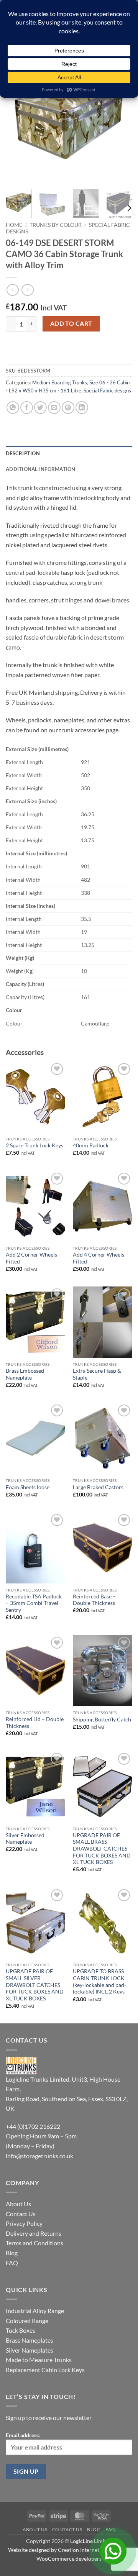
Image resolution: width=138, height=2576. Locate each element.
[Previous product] (27, 290)
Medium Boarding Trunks (60, 382)
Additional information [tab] (41, 469)
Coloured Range (27, 2321)
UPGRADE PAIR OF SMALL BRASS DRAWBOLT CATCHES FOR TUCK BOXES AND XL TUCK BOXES (102, 1849)
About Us (18, 2204)
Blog (12, 2253)
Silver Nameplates (30, 2350)
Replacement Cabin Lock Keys (45, 2370)
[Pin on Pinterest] (68, 408)
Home (14, 225)
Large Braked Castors (98, 1487)
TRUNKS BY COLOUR (56, 225)
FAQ (12, 2263)
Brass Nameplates (30, 2340)
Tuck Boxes (21, 2330)
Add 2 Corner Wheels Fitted (31, 1258)
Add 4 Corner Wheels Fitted (99, 1258)
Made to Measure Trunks (39, 2360)
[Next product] (12, 290)
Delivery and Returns (34, 2233)
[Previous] (18, 120)
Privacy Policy (24, 2223)
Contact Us (21, 2214)
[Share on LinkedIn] (82, 408)
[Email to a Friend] (54, 408)
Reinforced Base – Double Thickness (94, 1600)
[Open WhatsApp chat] (113, 2551)
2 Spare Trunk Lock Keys (34, 1145)
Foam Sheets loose (28, 1487)
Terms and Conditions (34, 2243)
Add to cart (71, 323)
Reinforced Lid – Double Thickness (35, 1723)
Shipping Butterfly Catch (102, 1720)
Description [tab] (23, 453)
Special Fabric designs (107, 391)
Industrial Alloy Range (35, 2311)
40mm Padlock (91, 1145)
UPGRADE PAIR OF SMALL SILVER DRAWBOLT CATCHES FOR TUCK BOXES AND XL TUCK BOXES (35, 1985)
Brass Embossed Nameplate (25, 1374)
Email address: (23, 2435)
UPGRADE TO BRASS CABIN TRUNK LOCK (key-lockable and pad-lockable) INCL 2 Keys (99, 1981)
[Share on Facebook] (27, 408)
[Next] (120, 120)
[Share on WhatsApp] (13, 408)
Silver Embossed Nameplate (25, 1839)
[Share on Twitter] (40, 408)
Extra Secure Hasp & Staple (97, 1374)
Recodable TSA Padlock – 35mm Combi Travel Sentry (34, 1603)
